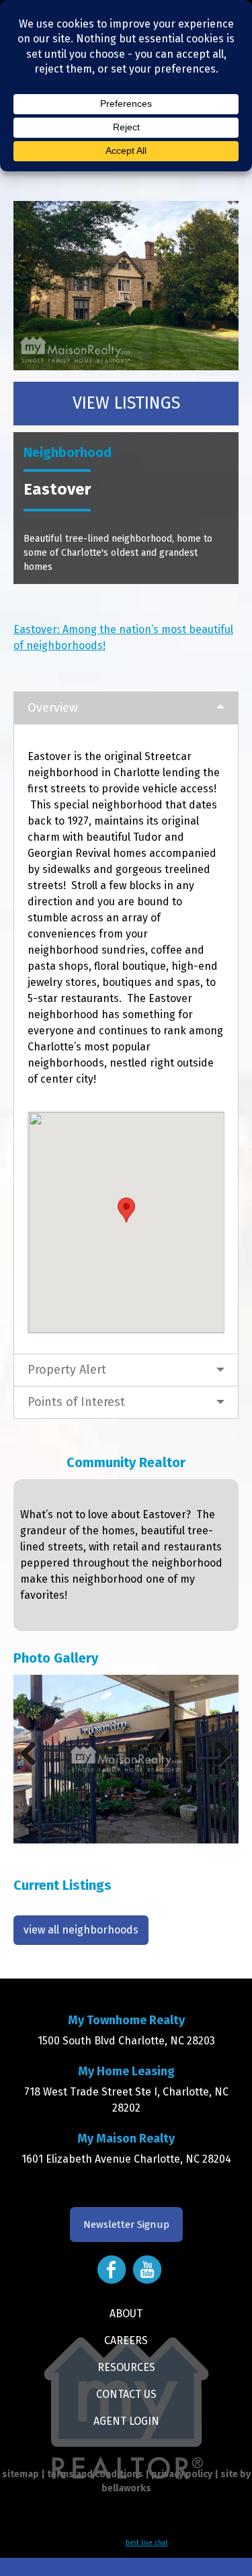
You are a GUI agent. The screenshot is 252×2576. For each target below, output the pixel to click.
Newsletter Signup (126, 2225)
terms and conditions (95, 2474)
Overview (53, 708)
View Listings (126, 403)
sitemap (20, 2474)
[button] (126, 1210)
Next (218, 1753)
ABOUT (126, 2314)
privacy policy (182, 2474)
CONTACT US (126, 2394)
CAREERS (126, 2340)
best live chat (147, 2543)
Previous (34, 1753)
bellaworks (126, 2488)
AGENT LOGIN (126, 2421)
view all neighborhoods (81, 1930)
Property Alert (67, 1370)
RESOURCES (126, 2367)
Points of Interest (76, 1402)
